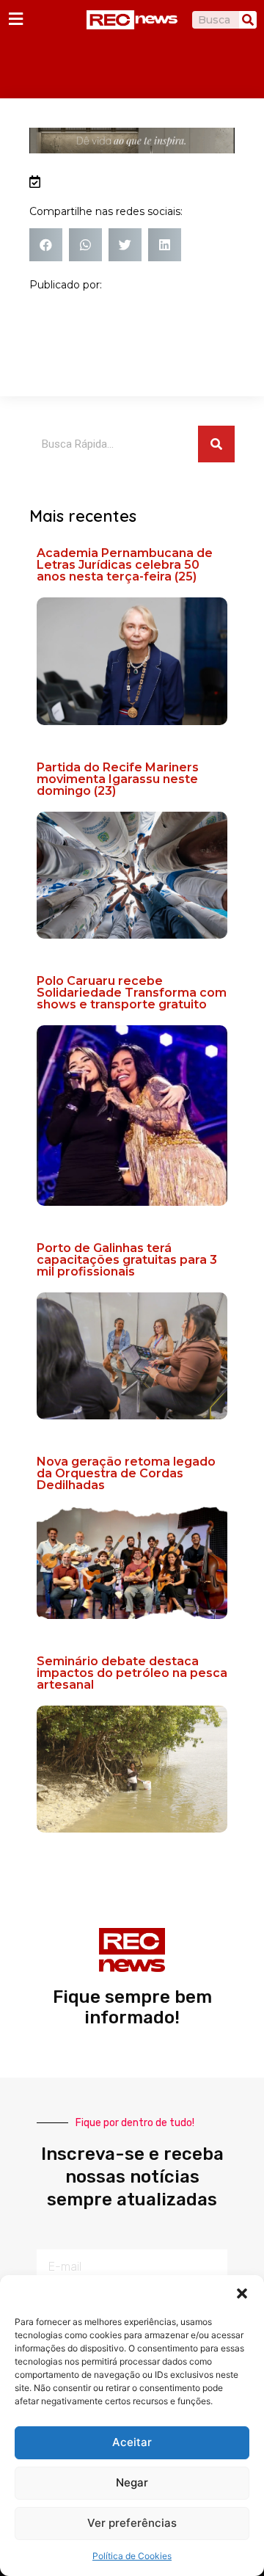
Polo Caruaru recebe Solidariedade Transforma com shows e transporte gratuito (132, 993)
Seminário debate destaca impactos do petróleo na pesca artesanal (132, 1673)
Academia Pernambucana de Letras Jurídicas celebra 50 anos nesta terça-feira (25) (125, 565)
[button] (242, 2293)
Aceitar (132, 2442)
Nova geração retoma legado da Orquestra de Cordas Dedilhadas (126, 1473)
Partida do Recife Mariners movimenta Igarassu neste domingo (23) (118, 779)
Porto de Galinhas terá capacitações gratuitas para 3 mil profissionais (127, 1260)
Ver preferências (132, 2523)
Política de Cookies (132, 2556)
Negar (132, 2482)
